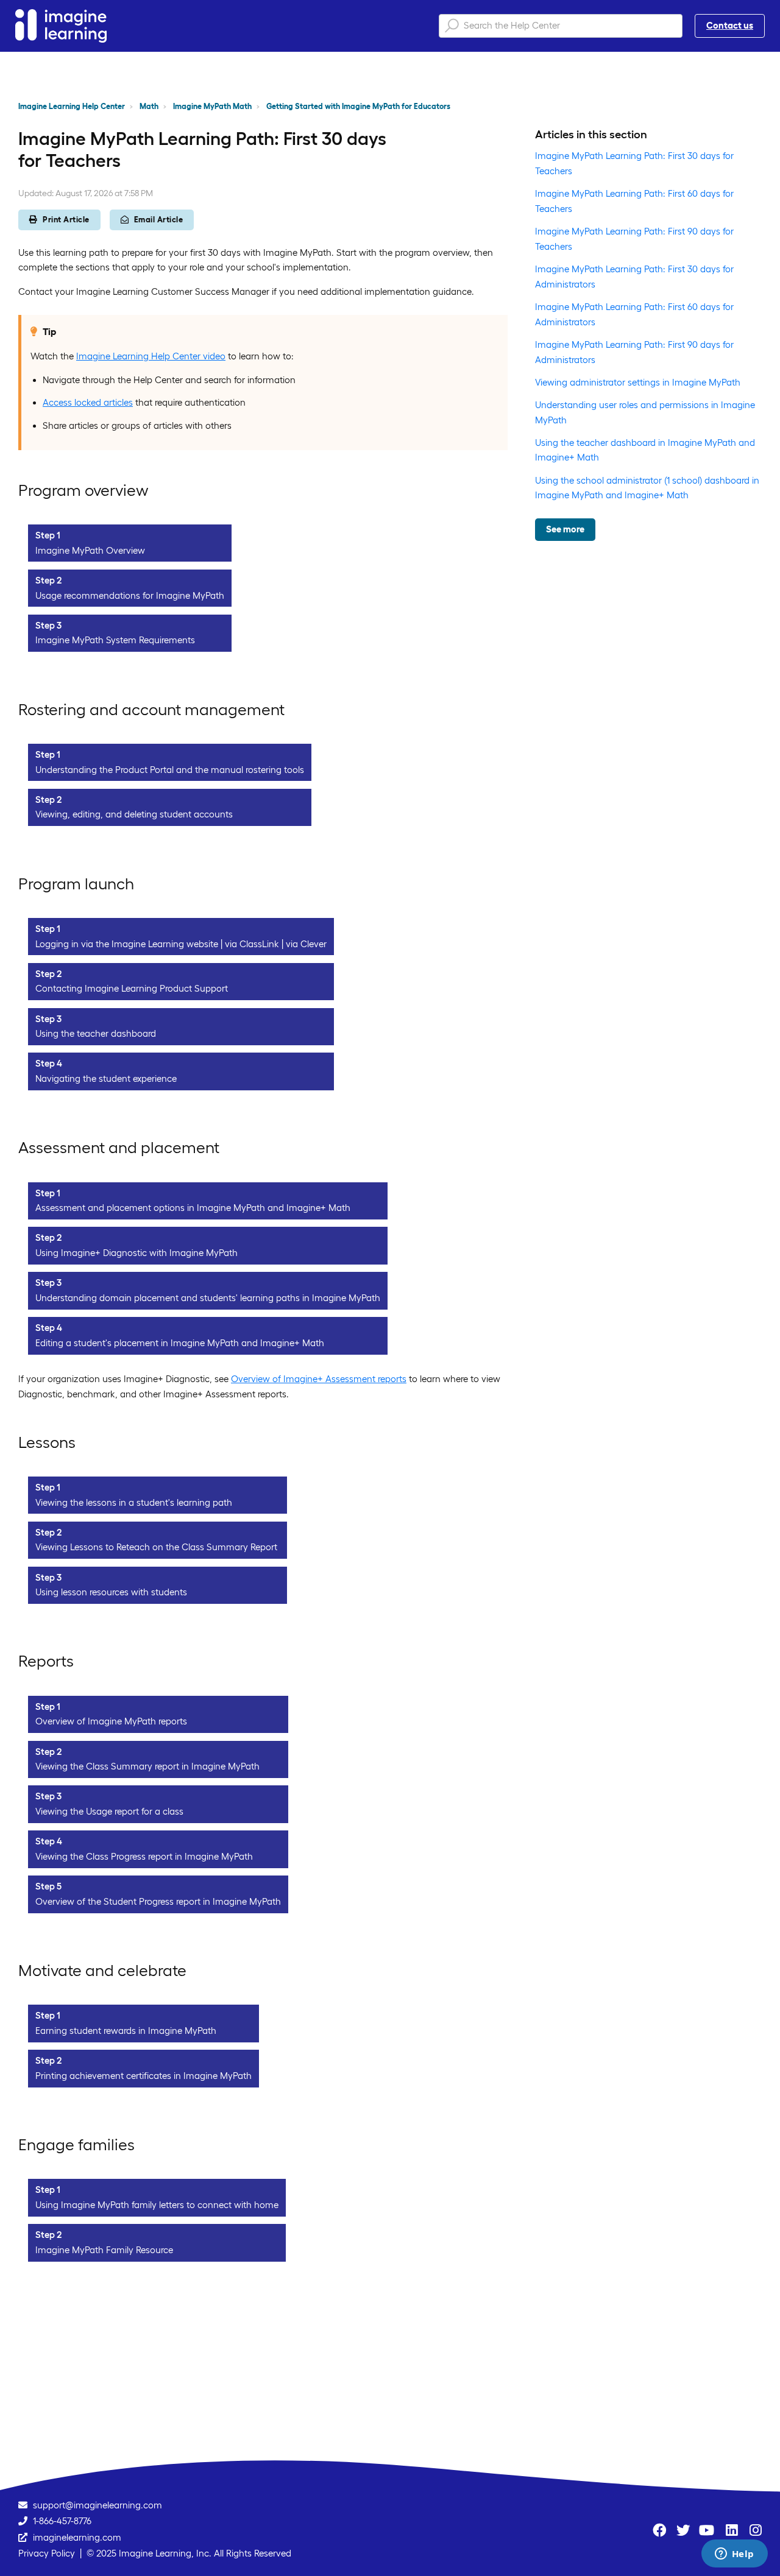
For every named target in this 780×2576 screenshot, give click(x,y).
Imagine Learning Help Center (72, 106)
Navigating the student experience (106, 1078)
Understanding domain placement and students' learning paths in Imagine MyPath (208, 1298)
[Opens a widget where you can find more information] (734, 2555)
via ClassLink (252, 944)
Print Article (66, 220)
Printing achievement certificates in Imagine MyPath (144, 2076)
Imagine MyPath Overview (90, 550)
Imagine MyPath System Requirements (115, 640)
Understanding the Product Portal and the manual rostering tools (170, 770)
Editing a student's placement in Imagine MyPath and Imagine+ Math (180, 1343)
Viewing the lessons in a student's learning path (134, 1502)
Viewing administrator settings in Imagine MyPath (638, 382)
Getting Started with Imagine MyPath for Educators (358, 106)
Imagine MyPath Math (212, 106)
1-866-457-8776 (62, 2521)
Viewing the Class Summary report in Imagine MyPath (147, 1766)
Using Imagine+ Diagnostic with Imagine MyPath (136, 1253)
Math (149, 106)
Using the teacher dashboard (96, 1033)
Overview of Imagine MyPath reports (111, 1721)
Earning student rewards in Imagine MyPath (126, 2031)
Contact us (730, 25)
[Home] (61, 26)
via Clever (306, 944)
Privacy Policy (47, 2553)
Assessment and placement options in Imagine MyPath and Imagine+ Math (193, 1208)
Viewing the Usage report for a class (109, 1811)
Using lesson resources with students (111, 1592)
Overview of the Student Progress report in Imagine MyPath (158, 1901)
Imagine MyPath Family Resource (104, 2250)
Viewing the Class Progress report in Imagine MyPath (144, 1856)
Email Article (159, 220)
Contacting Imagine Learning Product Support (132, 988)
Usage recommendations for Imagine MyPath (130, 595)
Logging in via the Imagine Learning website (127, 944)
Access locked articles (88, 402)
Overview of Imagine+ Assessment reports (319, 1379)
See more (565, 529)
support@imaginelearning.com (97, 2505)
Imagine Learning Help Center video (151, 356)
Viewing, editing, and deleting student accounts (134, 814)
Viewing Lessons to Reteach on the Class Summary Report (156, 1547)
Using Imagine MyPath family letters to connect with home (157, 2205)
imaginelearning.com (77, 2537)
